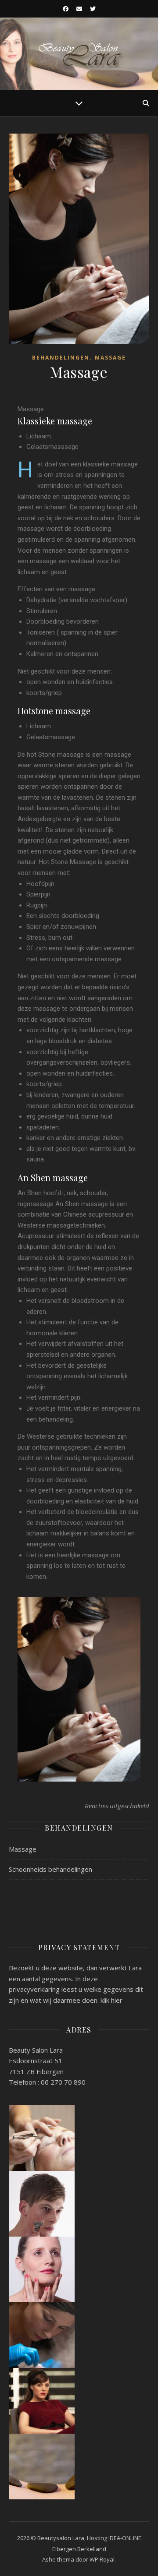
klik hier (111, 2000)
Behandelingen (61, 358)
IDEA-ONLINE (125, 2538)
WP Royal (102, 2559)
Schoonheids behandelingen (50, 1869)
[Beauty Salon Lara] (79, 54)
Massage (110, 358)
